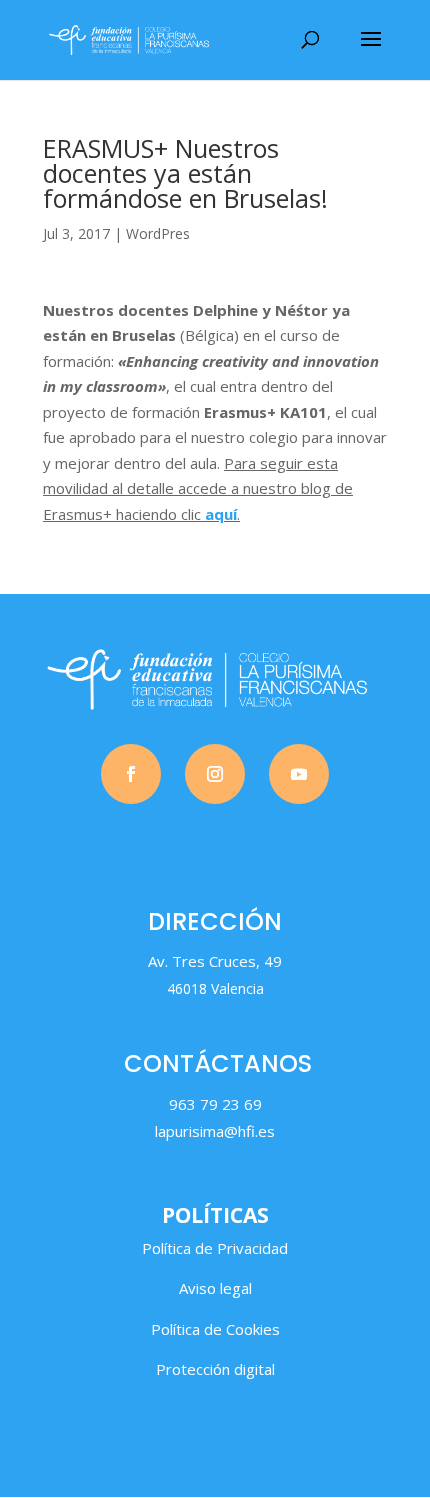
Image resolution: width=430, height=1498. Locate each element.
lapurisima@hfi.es (215, 1131)
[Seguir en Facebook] (131, 774)
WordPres (158, 233)
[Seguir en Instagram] (215, 774)
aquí (221, 514)
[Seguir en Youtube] (299, 774)
